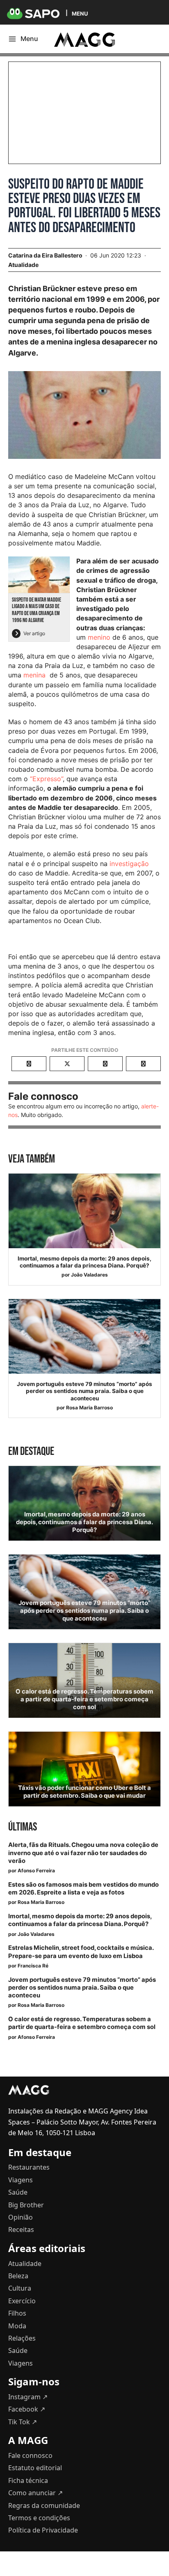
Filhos (17, 2313)
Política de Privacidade (43, 2530)
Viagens (21, 2180)
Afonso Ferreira (36, 1870)
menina (34, 675)
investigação (129, 864)
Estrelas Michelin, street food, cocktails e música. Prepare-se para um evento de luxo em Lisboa (81, 1952)
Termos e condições (39, 2518)
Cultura (20, 2288)
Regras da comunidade (44, 2505)
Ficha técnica (28, 2480)
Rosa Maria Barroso (89, 1408)
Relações (22, 2338)
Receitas (21, 2229)
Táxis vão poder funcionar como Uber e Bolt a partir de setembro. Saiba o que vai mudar (84, 1792)
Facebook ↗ (27, 2409)
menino (100, 637)
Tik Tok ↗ (23, 2422)
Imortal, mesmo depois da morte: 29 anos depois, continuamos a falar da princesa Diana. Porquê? (84, 1262)
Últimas (23, 1827)
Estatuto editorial (35, 2468)
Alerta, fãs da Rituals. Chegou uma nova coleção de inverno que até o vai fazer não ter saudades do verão (83, 1853)
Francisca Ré (33, 1966)
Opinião (21, 2217)
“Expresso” (46, 779)
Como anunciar (35, 2493)
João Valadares (89, 1275)
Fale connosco (30, 2455)
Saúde (18, 2192)
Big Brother (26, 2205)
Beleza (18, 2276)
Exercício (22, 2301)
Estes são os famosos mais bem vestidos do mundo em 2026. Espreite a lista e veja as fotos (83, 1889)
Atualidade (23, 265)
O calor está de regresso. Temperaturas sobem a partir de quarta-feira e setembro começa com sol (84, 1699)
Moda (17, 2326)
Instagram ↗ (28, 2397)
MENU (80, 13)
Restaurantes (29, 2167)
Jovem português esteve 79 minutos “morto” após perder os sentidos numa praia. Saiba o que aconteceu (84, 1391)
